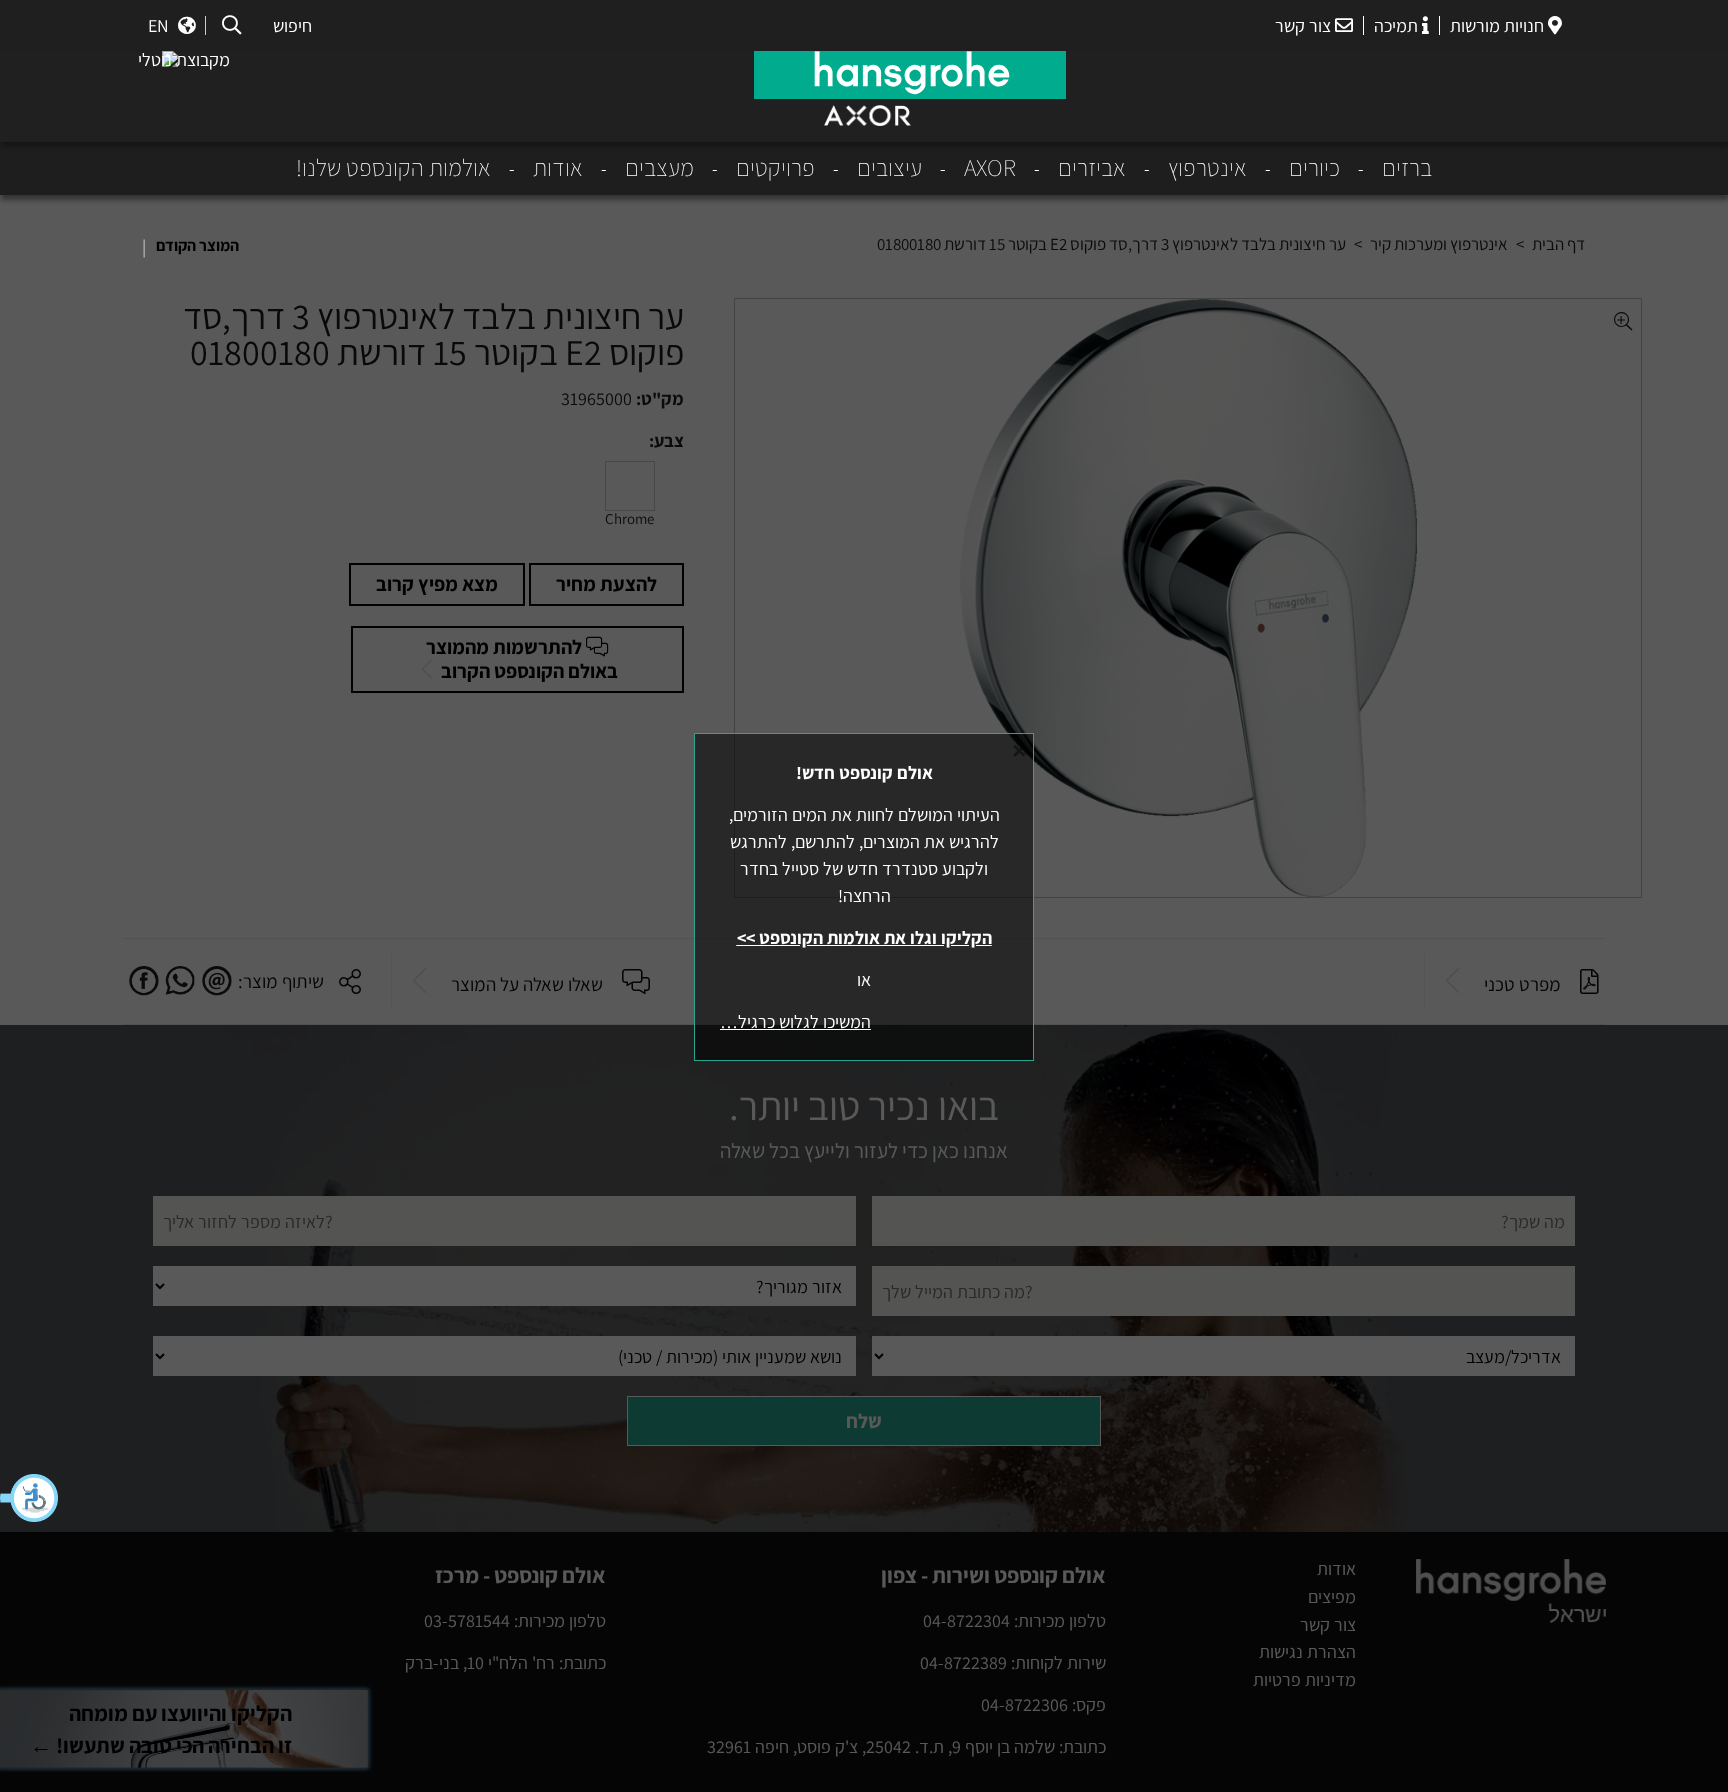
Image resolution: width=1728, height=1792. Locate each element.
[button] (30, 1498)
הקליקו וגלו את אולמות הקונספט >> (864, 937)
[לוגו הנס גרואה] (910, 75)
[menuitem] (1386, 168)
